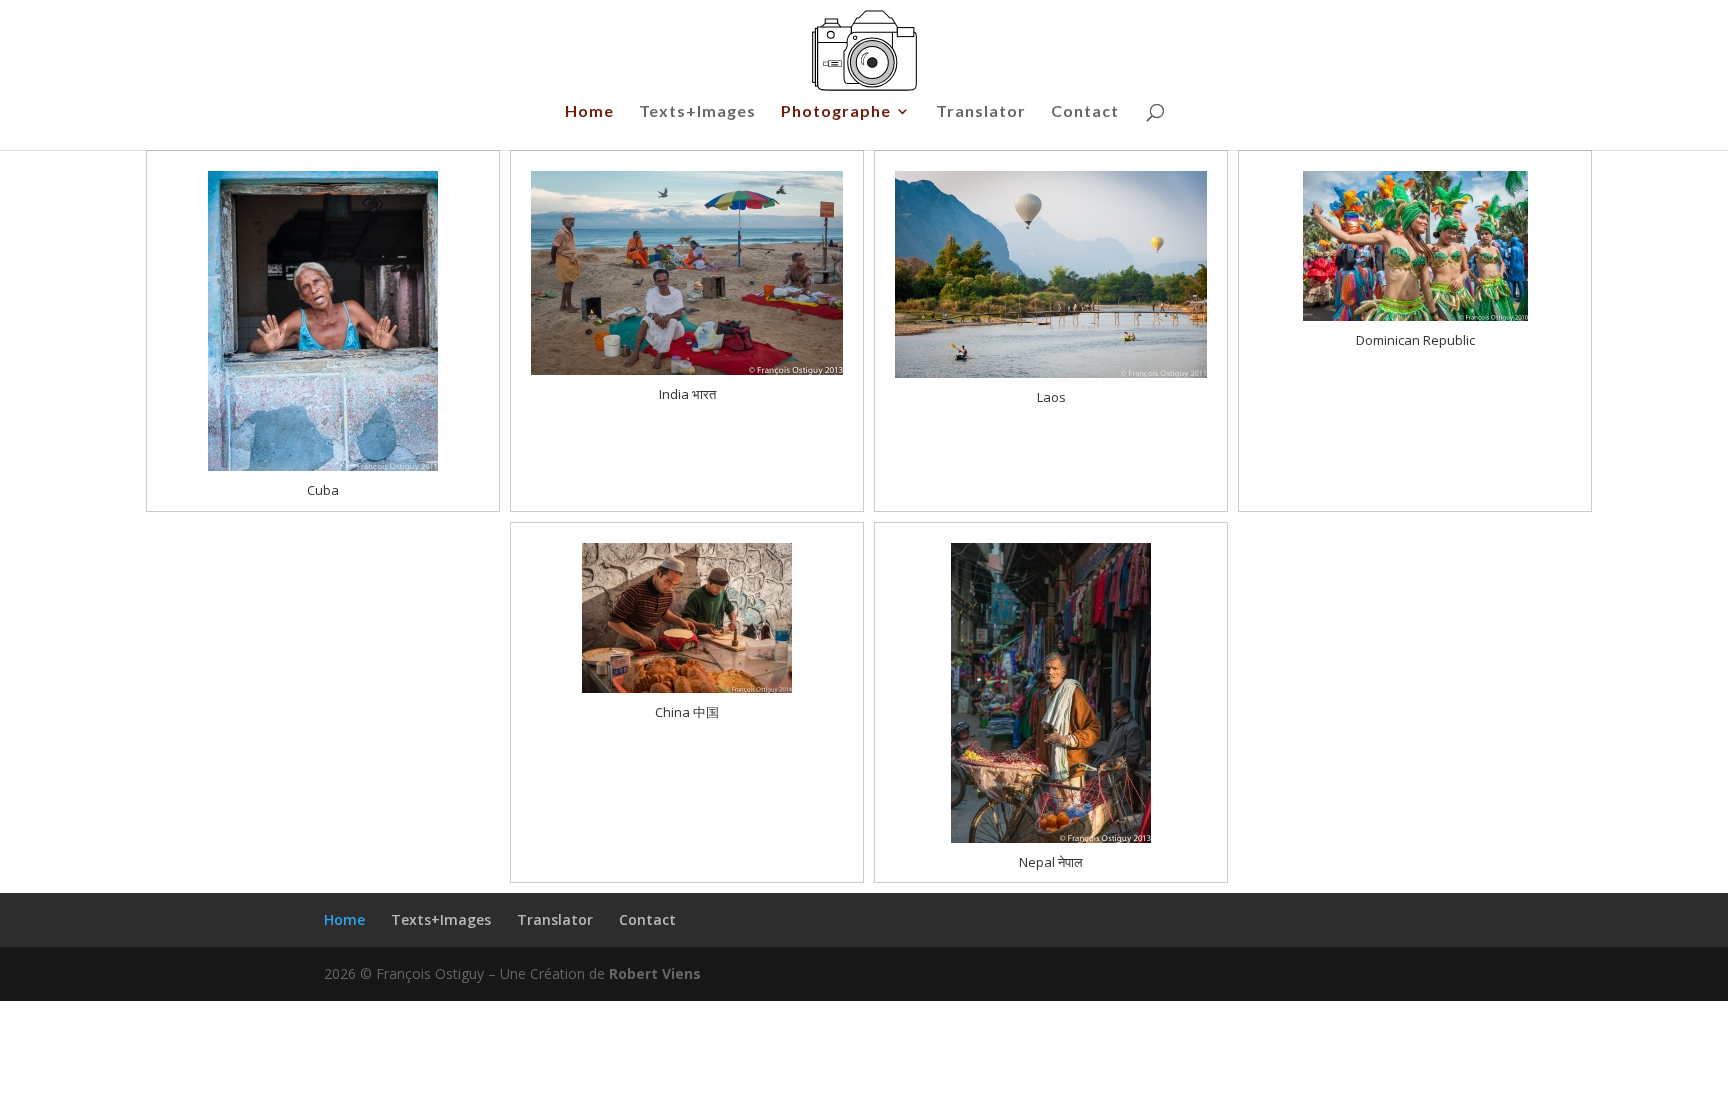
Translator (981, 112)
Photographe (836, 112)
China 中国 (687, 712)
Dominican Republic (1415, 340)
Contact (1085, 112)
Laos (1051, 397)
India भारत (687, 394)
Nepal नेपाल (1051, 862)
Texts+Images (697, 112)
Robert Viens (655, 973)
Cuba (323, 490)
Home (589, 112)
